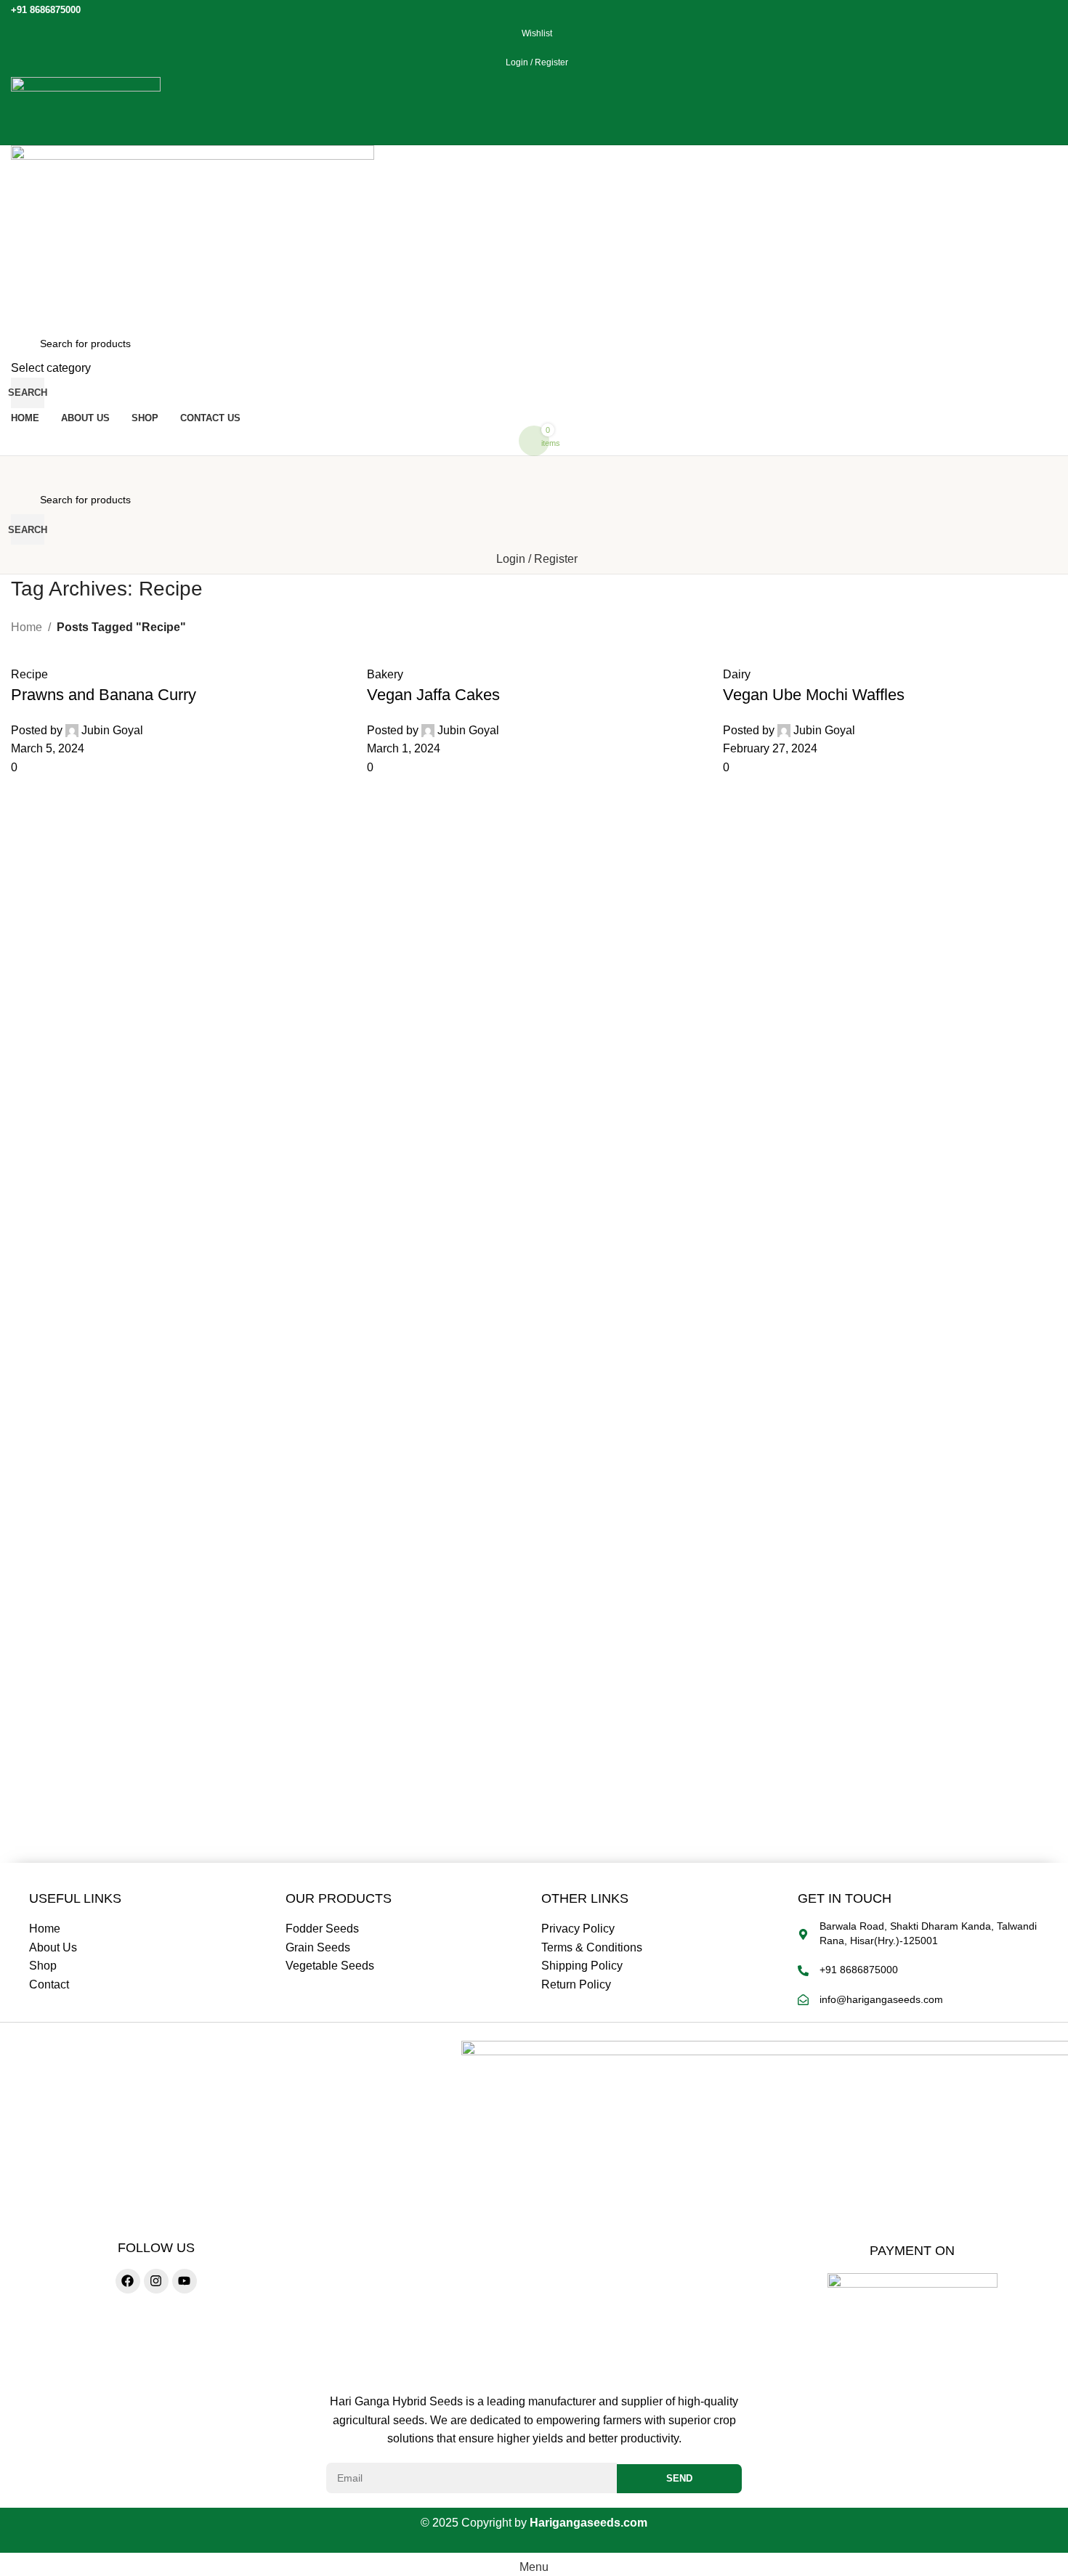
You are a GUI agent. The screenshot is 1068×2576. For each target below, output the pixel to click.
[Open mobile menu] (534, 471)
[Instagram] (156, 2281)
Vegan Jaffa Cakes (433, 695)
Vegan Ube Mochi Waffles (814, 695)
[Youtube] (185, 2281)
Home (27, 627)
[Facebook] (128, 2281)
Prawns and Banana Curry (104, 695)
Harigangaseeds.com (588, 2523)
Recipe (29, 674)
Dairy (737, 674)
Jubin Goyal (112, 730)
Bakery (385, 674)
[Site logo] (86, 110)
